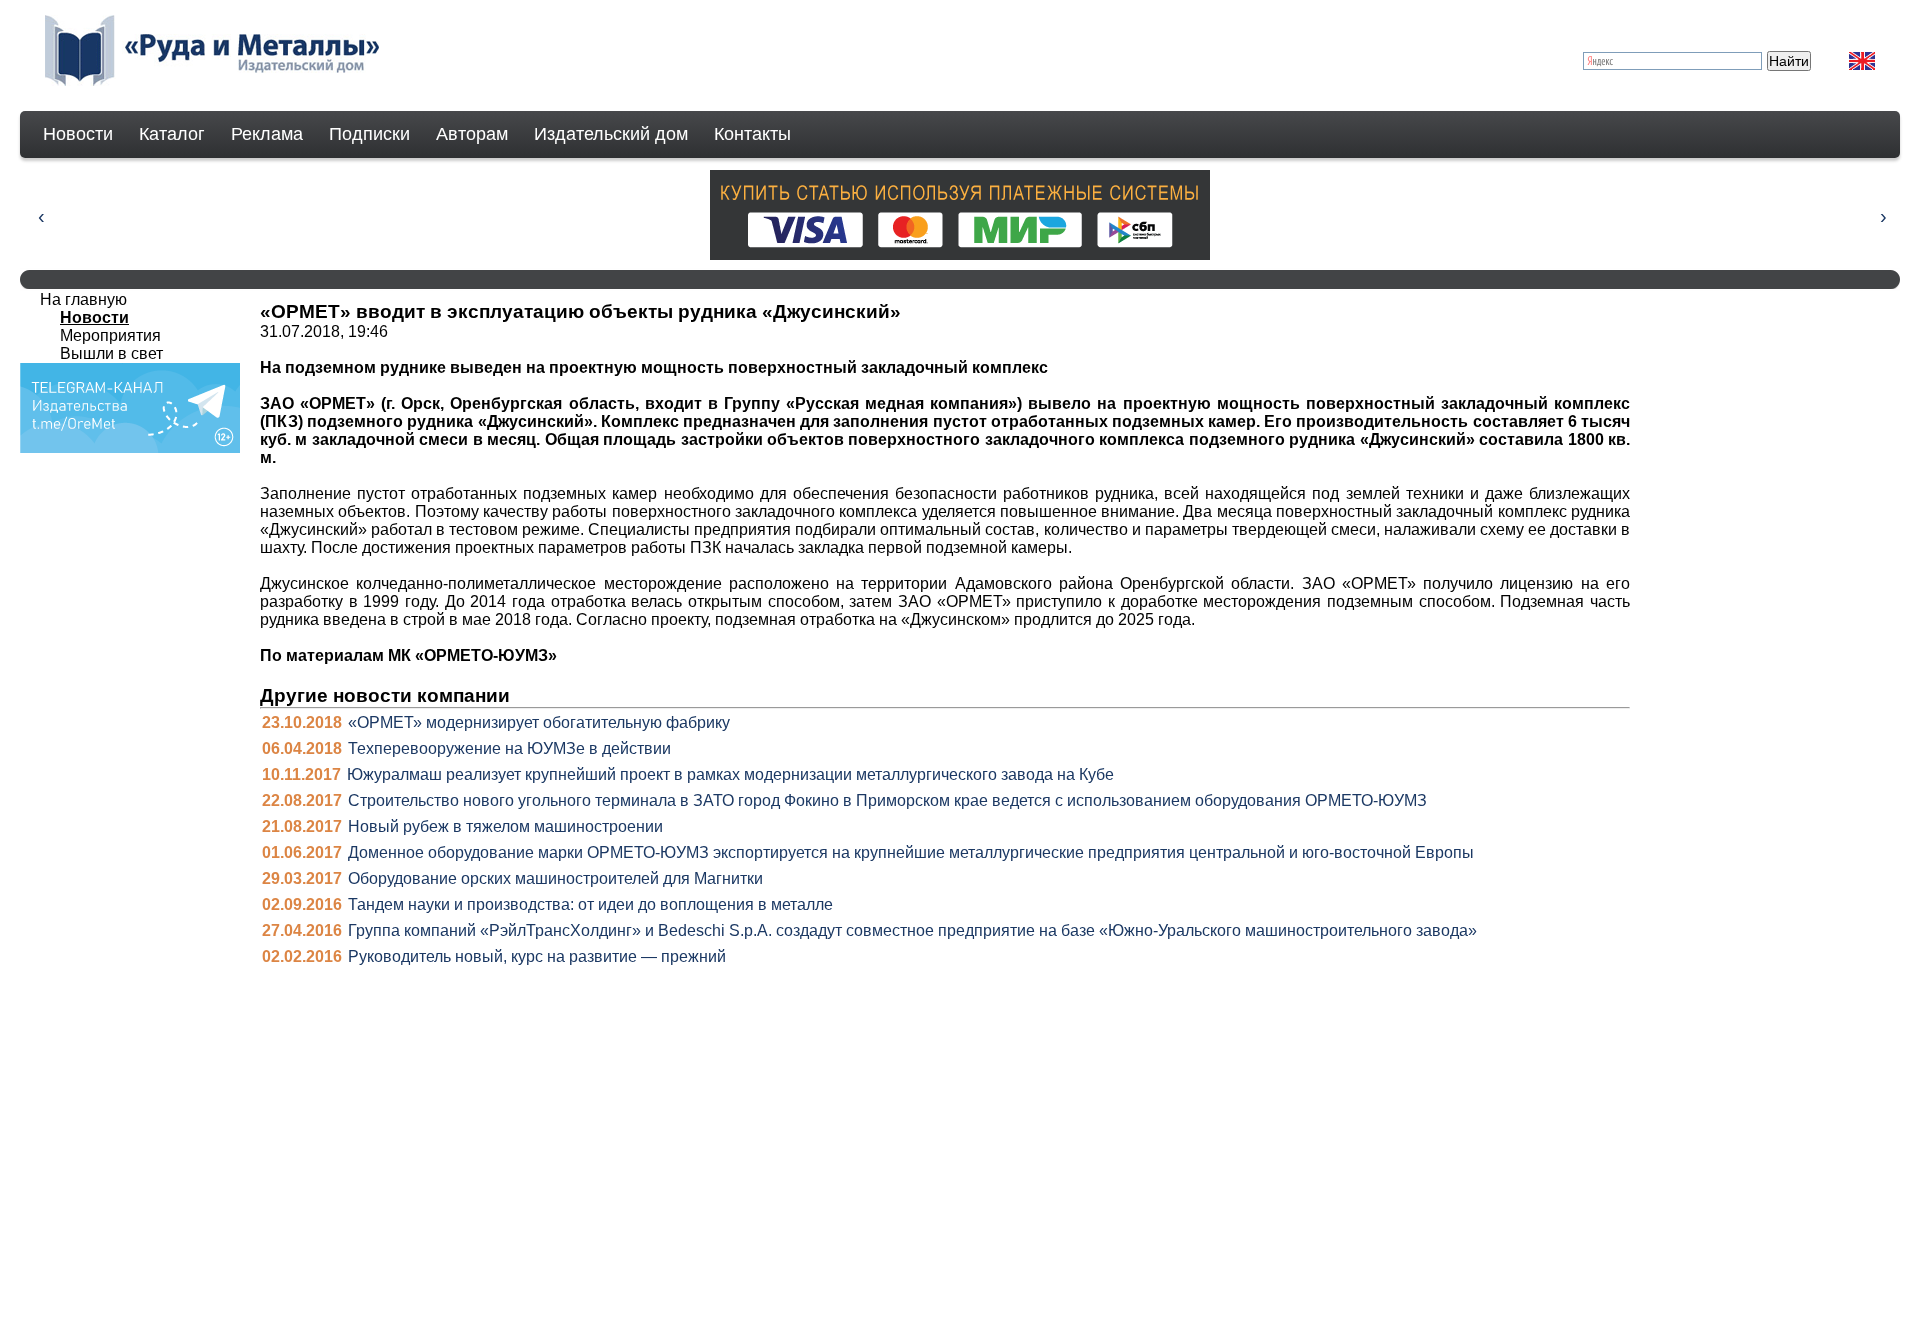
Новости (78, 134)
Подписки (369, 134)
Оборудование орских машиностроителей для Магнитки (555, 878)
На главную (83, 299)
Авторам (472, 134)
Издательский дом (611, 134)
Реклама (267, 134)
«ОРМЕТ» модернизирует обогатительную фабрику (539, 722)
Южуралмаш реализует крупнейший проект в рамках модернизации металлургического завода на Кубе (730, 774)
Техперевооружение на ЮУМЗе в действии (509, 748)
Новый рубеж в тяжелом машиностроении (505, 826)
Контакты (752, 134)
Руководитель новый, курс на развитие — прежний (537, 956)
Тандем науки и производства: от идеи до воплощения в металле (590, 904)
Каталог (172, 134)
